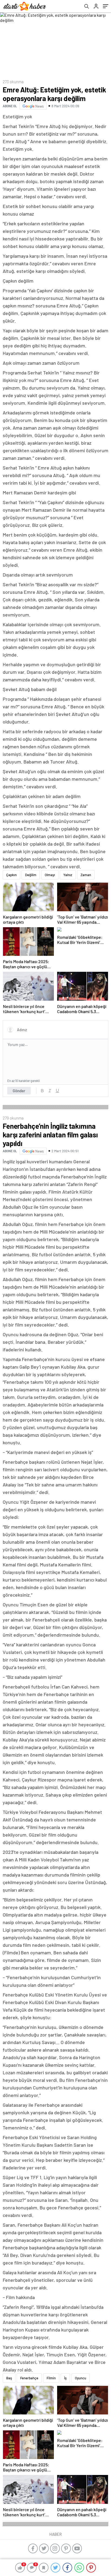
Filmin (51, 2378)
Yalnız (68, 875)
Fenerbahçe (29, 2378)
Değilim (31, 875)
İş (65, 2378)
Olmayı (50, 875)
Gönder (19, 1091)
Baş (9, 2378)
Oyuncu (81, 2378)
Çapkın (11, 875)
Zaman (86, 875)
